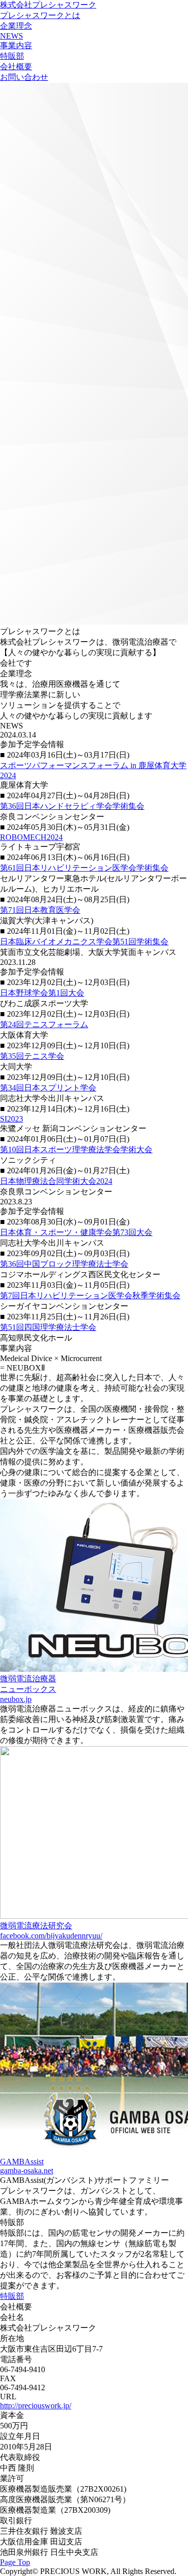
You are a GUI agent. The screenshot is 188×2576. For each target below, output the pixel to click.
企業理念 (16, 26)
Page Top (15, 2562)
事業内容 (16, 45)
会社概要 (16, 67)
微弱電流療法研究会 (36, 1926)
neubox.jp (16, 1699)
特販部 (12, 56)
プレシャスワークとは (40, 15)
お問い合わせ (24, 77)
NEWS (12, 36)
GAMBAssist (22, 2162)
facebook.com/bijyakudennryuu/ (51, 1936)
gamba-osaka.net (27, 2171)
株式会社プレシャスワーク (48, 5)
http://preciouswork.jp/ (36, 2406)
